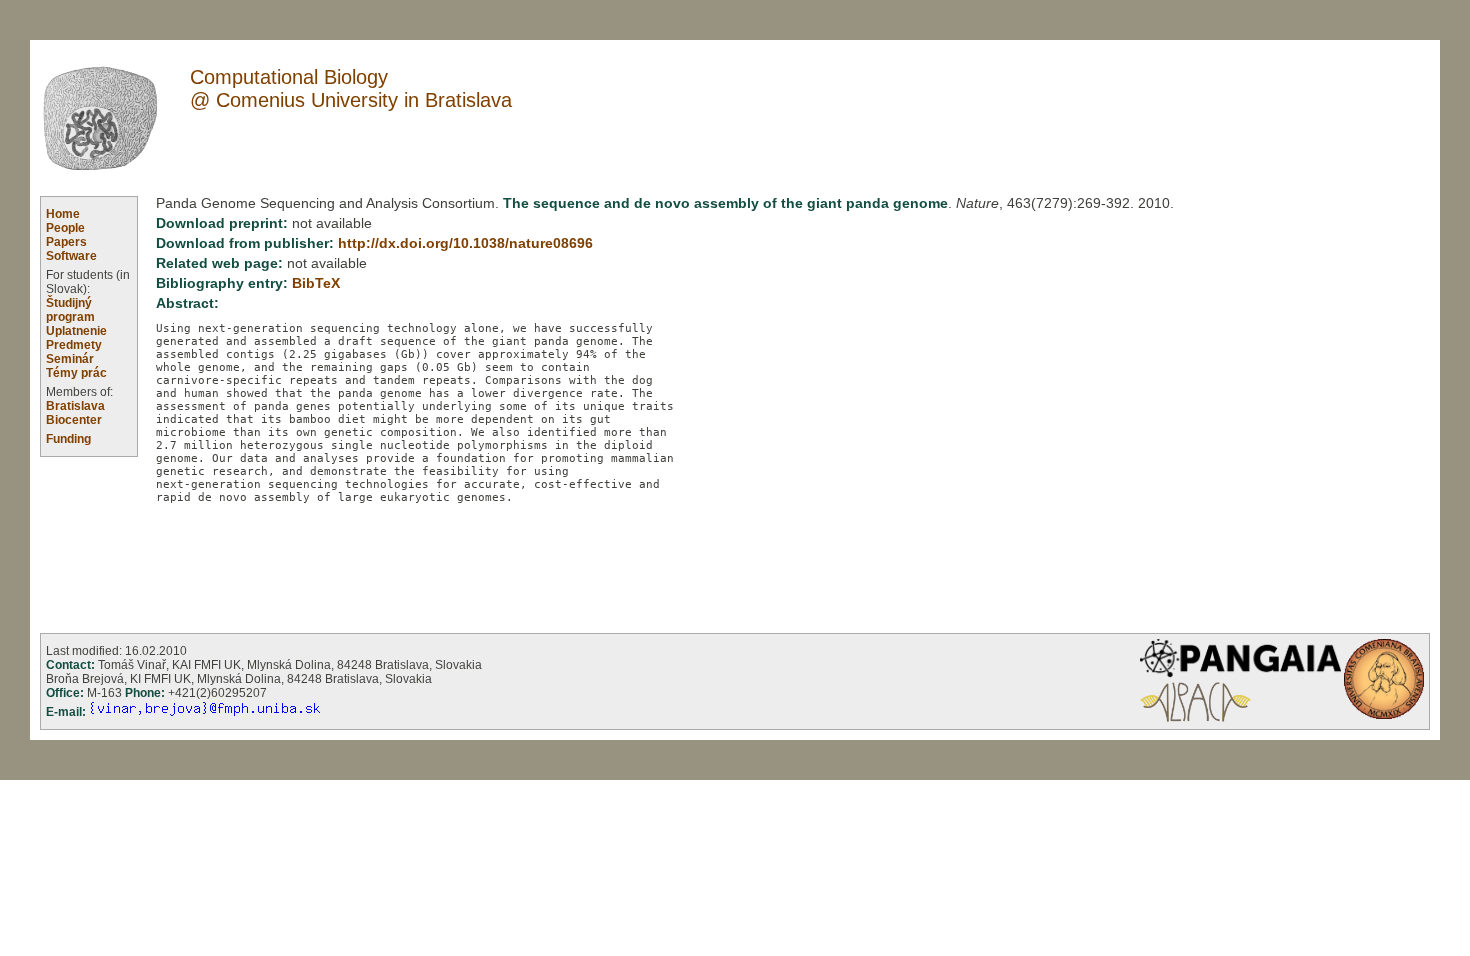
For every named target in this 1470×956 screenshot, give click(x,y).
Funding (68, 439)
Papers (66, 242)
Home (63, 214)
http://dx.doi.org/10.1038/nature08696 (465, 243)
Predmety (74, 345)
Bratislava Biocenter (75, 413)
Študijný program (70, 310)
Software (71, 256)
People (65, 228)
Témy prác (76, 373)
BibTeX (316, 283)
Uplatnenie (76, 331)
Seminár (70, 359)
